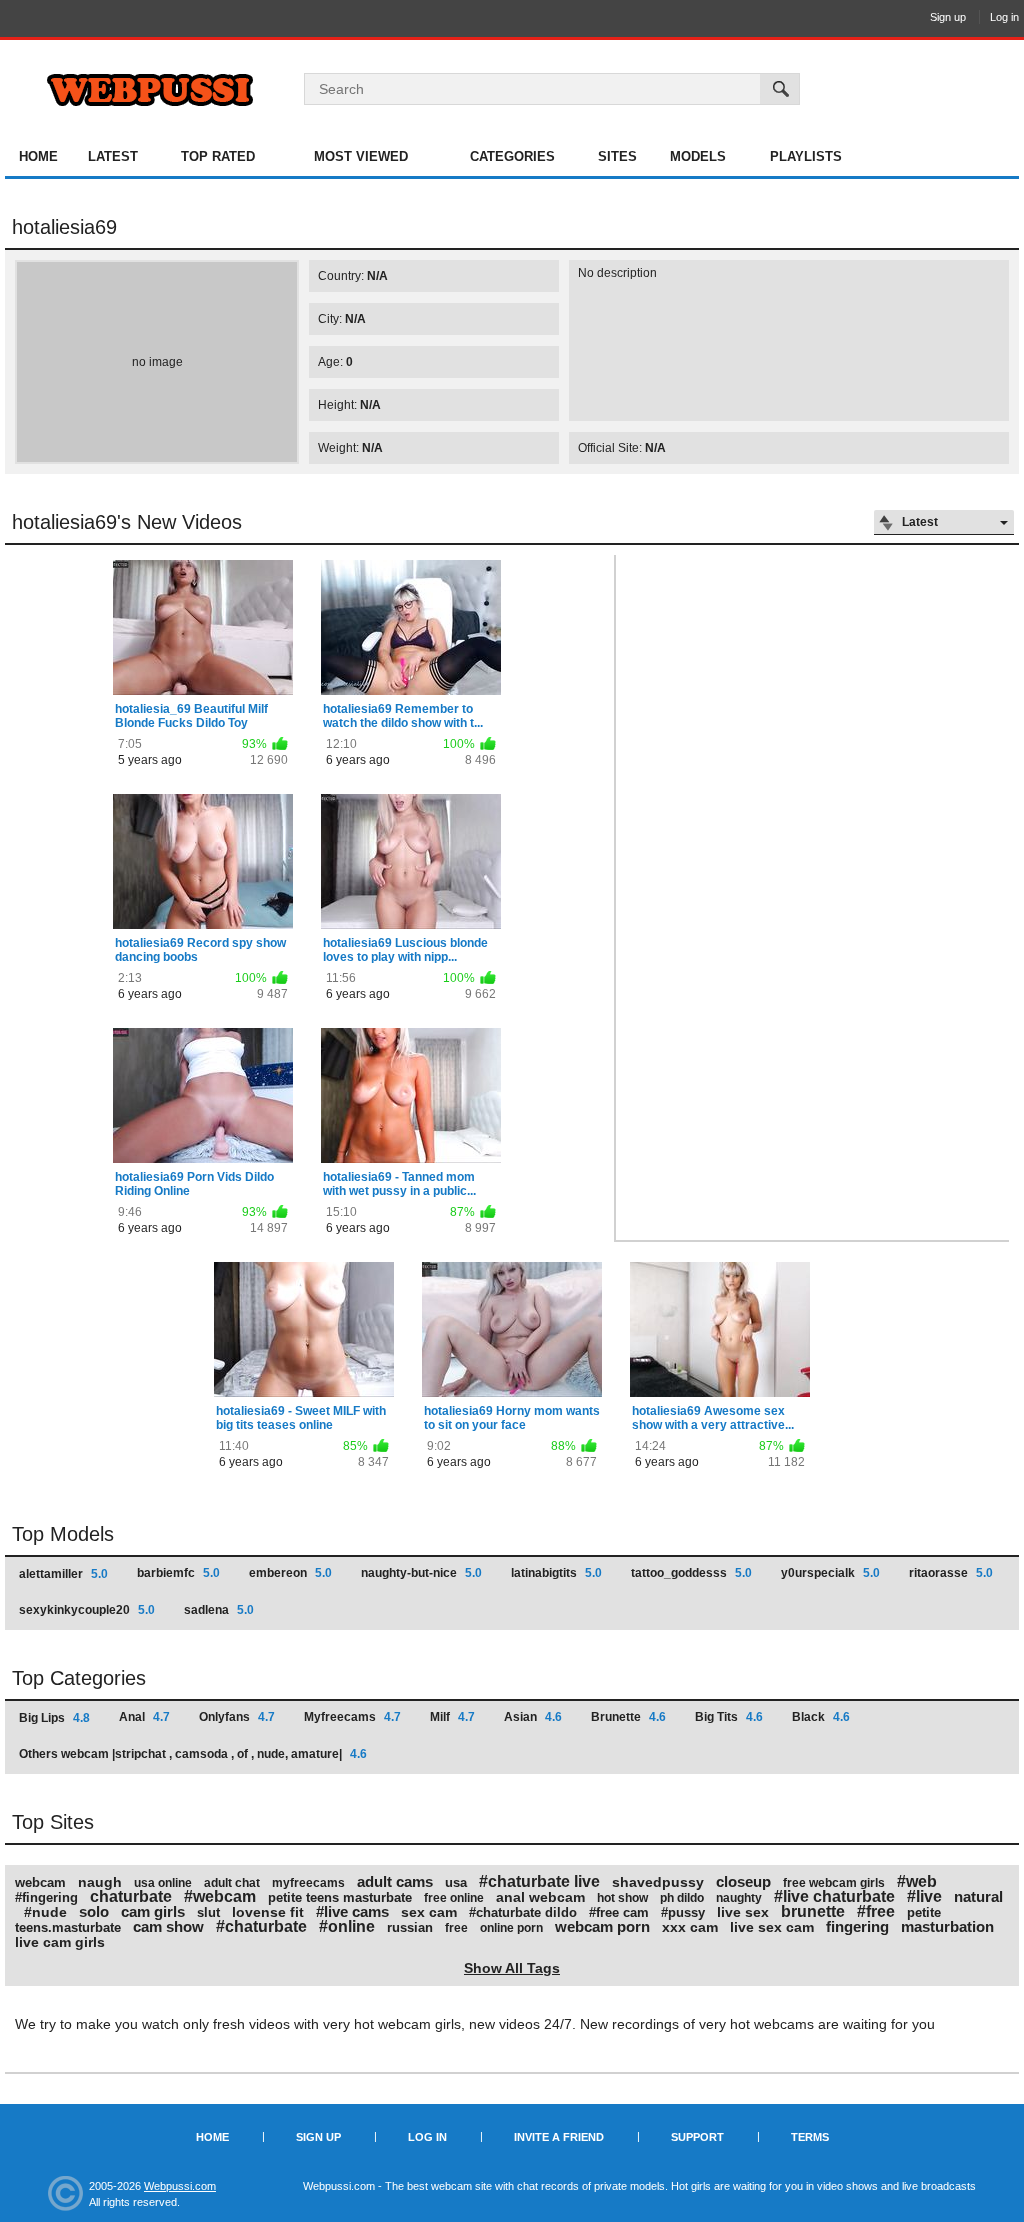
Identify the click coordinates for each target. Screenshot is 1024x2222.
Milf (452, 1717)
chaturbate (131, 1896)
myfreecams (308, 1883)
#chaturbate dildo (523, 1912)
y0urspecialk (830, 1573)
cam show (168, 1926)
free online (454, 1898)
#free (876, 1911)
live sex (743, 1912)
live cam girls (60, 1942)
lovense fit (268, 1912)
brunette (813, 1911)
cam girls (153, 1911)
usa (456, 1882)
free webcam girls (834, 1883)
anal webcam (540, 1897)
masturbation (947, 1926)
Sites (617, 156)
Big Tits (729, 1717)
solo (94, 1911)
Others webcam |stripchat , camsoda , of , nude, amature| (193, 1754)
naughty (739, 1898)
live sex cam (772, 1927)
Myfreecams (352, 1717)
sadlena (219, 1610)
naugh (100, 1882)
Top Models (63, 1534)
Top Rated (218, 156)
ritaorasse (951, 1573)
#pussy (683, 1912)
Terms (810, 2137)
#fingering (46, 1897)
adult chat (232, 1883)
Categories (512, 156)
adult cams (395, 1881)
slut (208, 1912)
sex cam (429, 1912)
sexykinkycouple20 (87, 1610)
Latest (113, 156)
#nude (45, 1912)
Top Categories (79, 1678)
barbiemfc (178, 1573)
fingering (857, 1926)
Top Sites (53, 1822)
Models (698, 156)
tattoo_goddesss (691, 1573)
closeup (743, 1881)
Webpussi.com (180, 2186)
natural (978, 1896)
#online (347, 1926)
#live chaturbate (834, 1896)
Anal (144, 1717)
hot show (622, 1898)
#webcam (220, 1896)
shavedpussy (658, 1882)
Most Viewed (361, 156)
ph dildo (682, 1898)
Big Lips (54, 1718)
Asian (533, 1717)
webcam (40, 1882)
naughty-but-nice (421, 1573)
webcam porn (602, 1926)
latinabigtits (556, 1573)
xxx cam (690, 1927)
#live (924, 1896)
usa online (163, 1883)
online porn (511, 1928)
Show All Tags (512, 1968)
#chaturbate (261, 1926)
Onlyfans (237, 1717)
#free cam (619, 1912)
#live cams (352, 1911)
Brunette (628, 1717)
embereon (290, 1573)
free (456, 1928)
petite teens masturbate (340, 1897)
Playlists (806, 156)
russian (410, 1927)
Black (821, 1717)
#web (917, 1881)
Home (38, 156)
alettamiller (63, 1574)
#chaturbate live (539, 1881)
